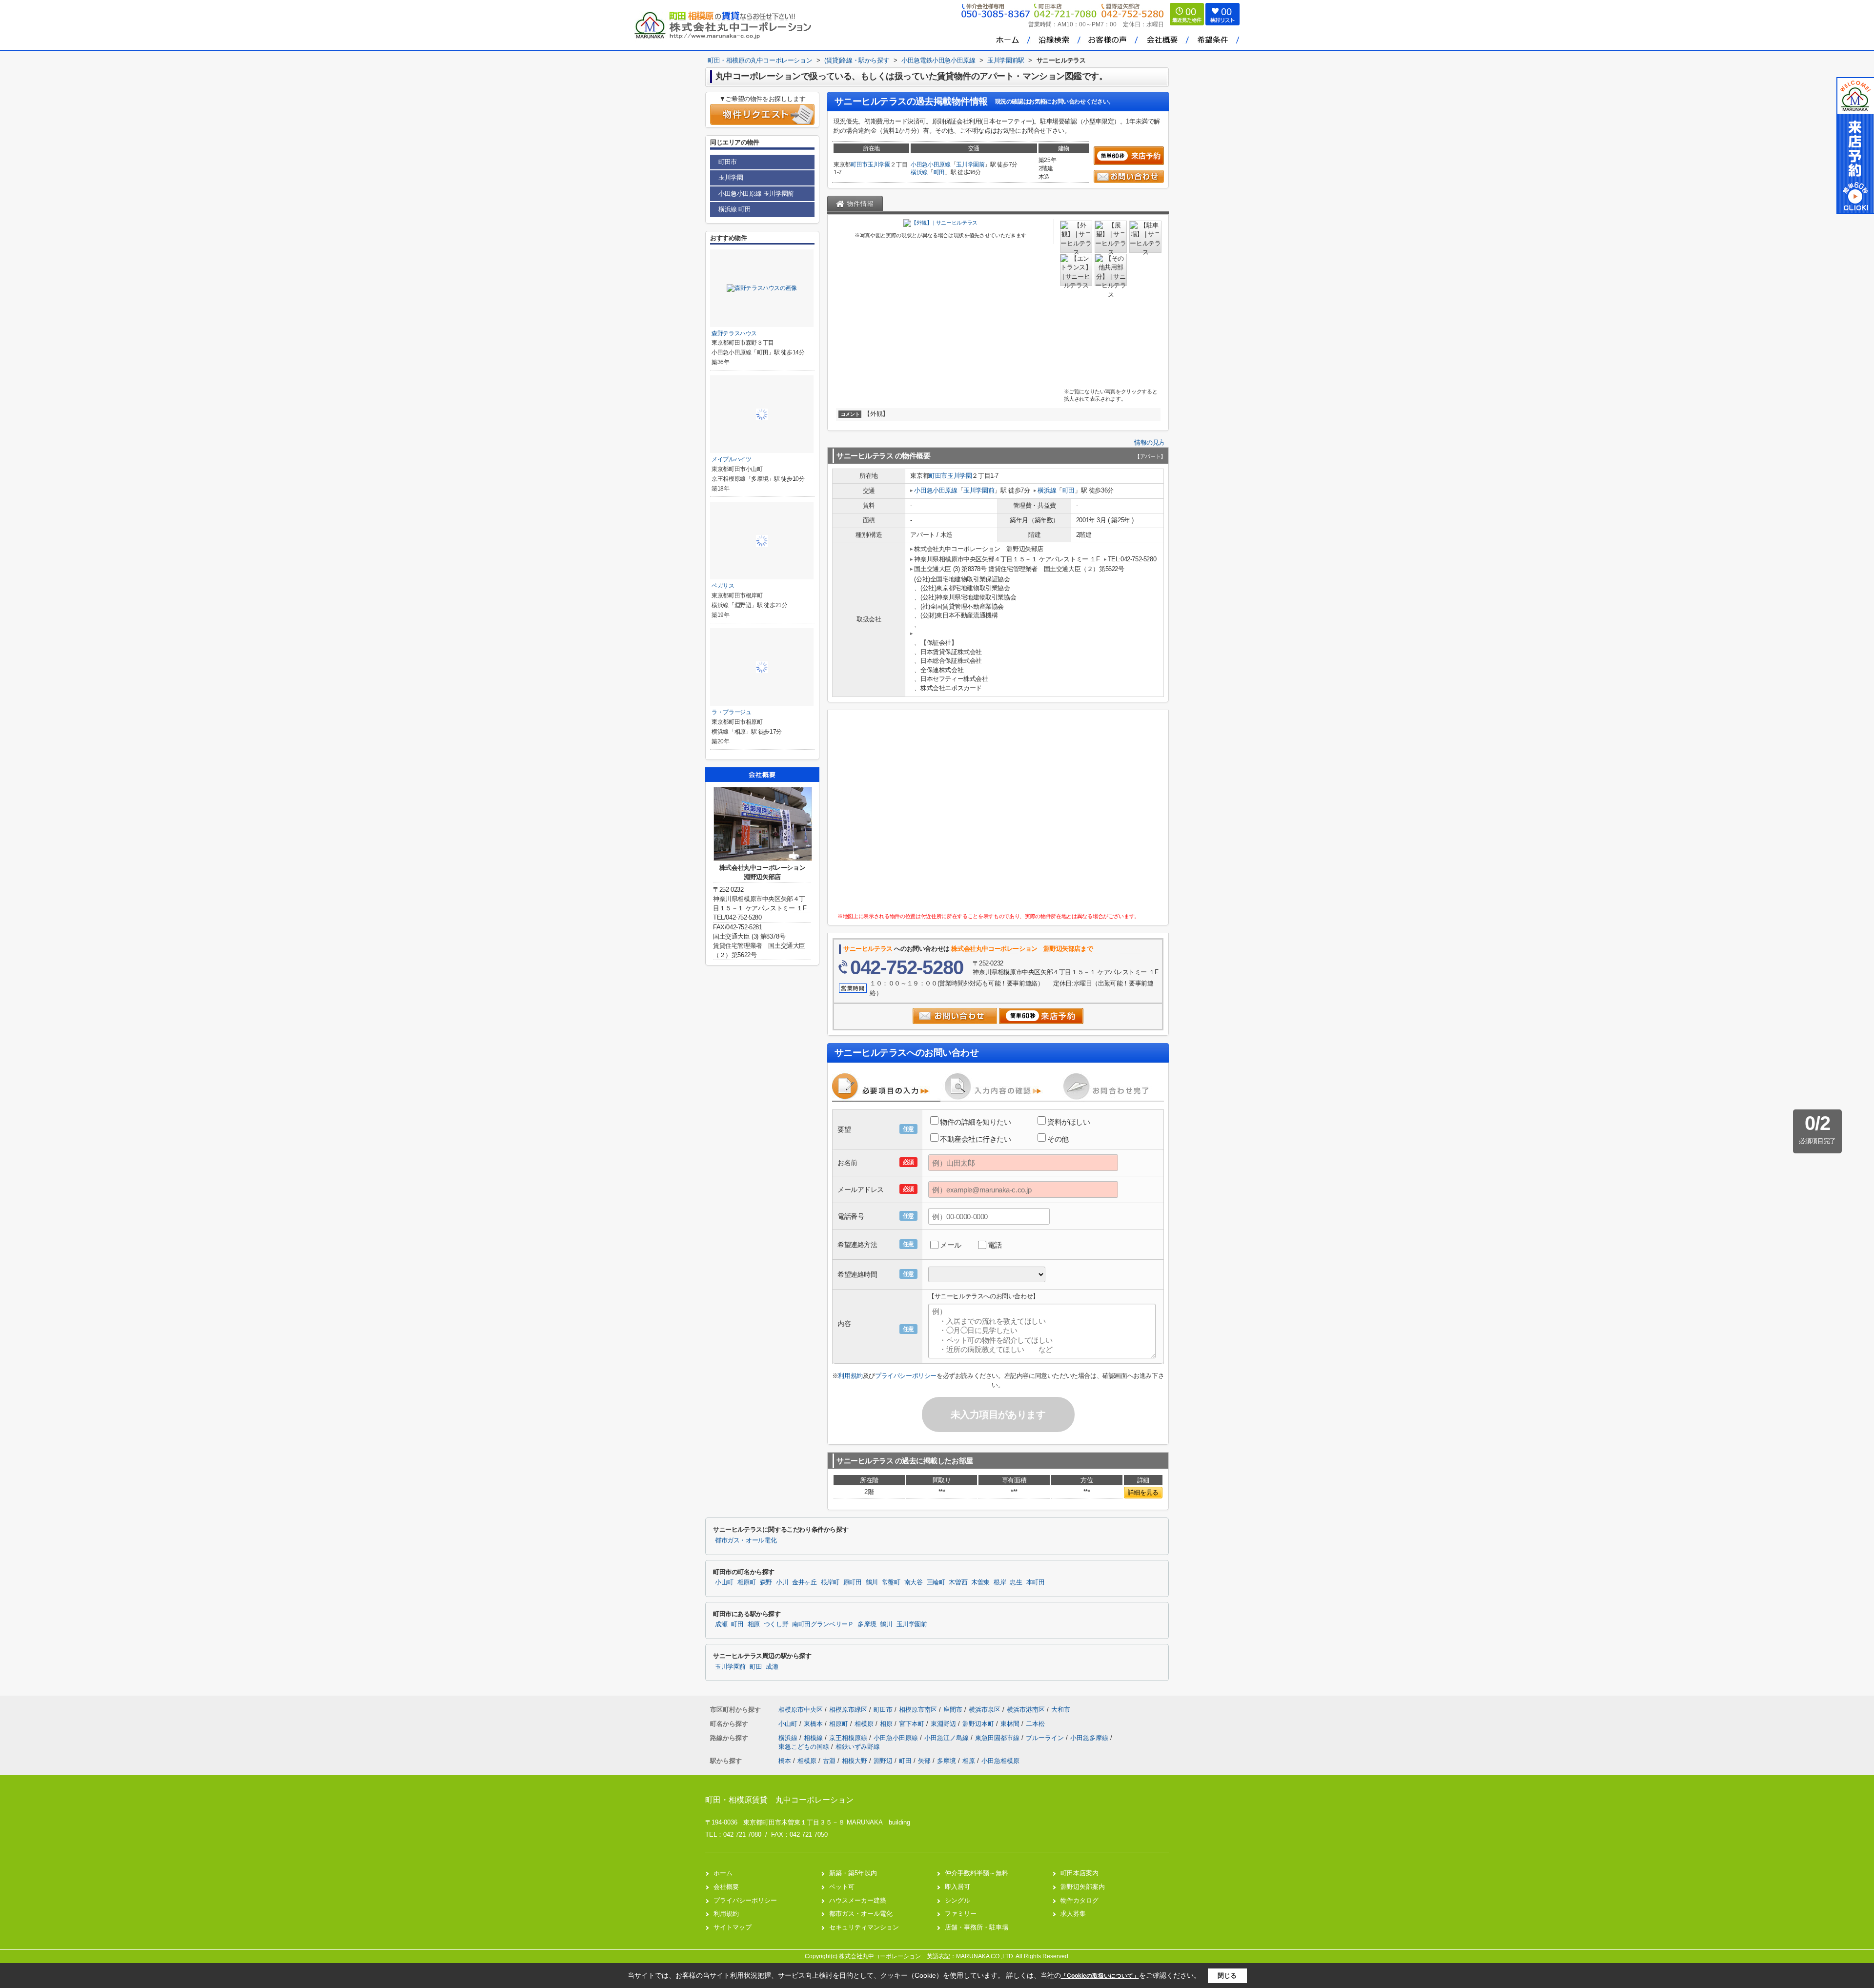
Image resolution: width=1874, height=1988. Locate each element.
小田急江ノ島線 (947, 1738)
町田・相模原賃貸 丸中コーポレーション (779, 1800)
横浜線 (919, 172)
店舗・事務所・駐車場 (977, 1927)
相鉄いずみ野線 (858, 1747)
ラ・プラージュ (732, 712)
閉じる (1227, 1976)
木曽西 (958, 1582)
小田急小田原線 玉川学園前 (756, 194)
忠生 (1016, 1582)
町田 (939, 172)
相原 (754, 1624)
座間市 (953, 1710)
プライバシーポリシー (906, 1376)
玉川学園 (879, 164)
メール (951, 1245)
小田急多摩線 (1090, 1738)
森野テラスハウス (734, 333)
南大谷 (914, 1582)
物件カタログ (1080, 1900)
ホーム (723, 1873)
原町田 (853, 1582)
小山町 (724, 1582)
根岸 (1000, 1582)
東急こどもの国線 (805, 1747)
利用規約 (850, 1376)
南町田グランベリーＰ (823, 1624)
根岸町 (830, 1582)
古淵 (829, 1761)
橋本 (785, 1761)
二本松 (1035, 1724)
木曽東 (980, 1582)
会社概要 (726, 1887)
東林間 (1011, 1724)
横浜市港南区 (1026, 1710)
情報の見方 (1150, 442)
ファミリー (961, 1914)
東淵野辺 (944, 1724)
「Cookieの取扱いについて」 (1100, 1976)
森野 (766, 1582)
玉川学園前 (970, 164)
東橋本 (814, 1724)
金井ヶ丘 (805, 1582)
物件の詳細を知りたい (976, 1122)
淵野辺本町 (979, 1724)
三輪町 (936, 1582)
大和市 (1061, 1710)
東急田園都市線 (998, 1738)
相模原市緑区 (848, 1710)
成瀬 (721, 1624)
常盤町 (891, 1582)
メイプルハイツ (732, 459)
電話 (995, 1245)
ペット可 (842, 1887)
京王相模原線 (849, 1738)
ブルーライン (1046, 1738)
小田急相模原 (1000, 1761)
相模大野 (855, 1761)
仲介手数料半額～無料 (977, 1873)
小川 (782, 1582)
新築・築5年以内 (853, 1873)
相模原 (865, 1724)
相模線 (814, 1738)
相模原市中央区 (801, 1710)
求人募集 (1073, 1914)
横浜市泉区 (985, 1710)
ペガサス (723, 586)
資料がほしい (1069, 1122)
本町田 (1036, 1582)
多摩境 (867, 1624)
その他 (1058, 1139)
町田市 (859, 164)
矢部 (924, 1761)
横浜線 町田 (735, 209)
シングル (957, 1900)
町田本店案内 (1080, 1873)
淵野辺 (883, 1761)
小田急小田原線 (931, 164)
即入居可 (957, 1887)
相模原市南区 (918, 1710)
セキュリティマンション (864, 1927)
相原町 (747, 1582)
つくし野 (776, 1624)
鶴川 (872, 1582)
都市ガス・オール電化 (746, 1540)
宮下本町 (913, 1724)
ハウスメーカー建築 (858, 1900)
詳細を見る (1143, 1492)
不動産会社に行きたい (976, 1139)
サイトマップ (733, 1927)
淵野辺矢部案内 (1083, 1887)
